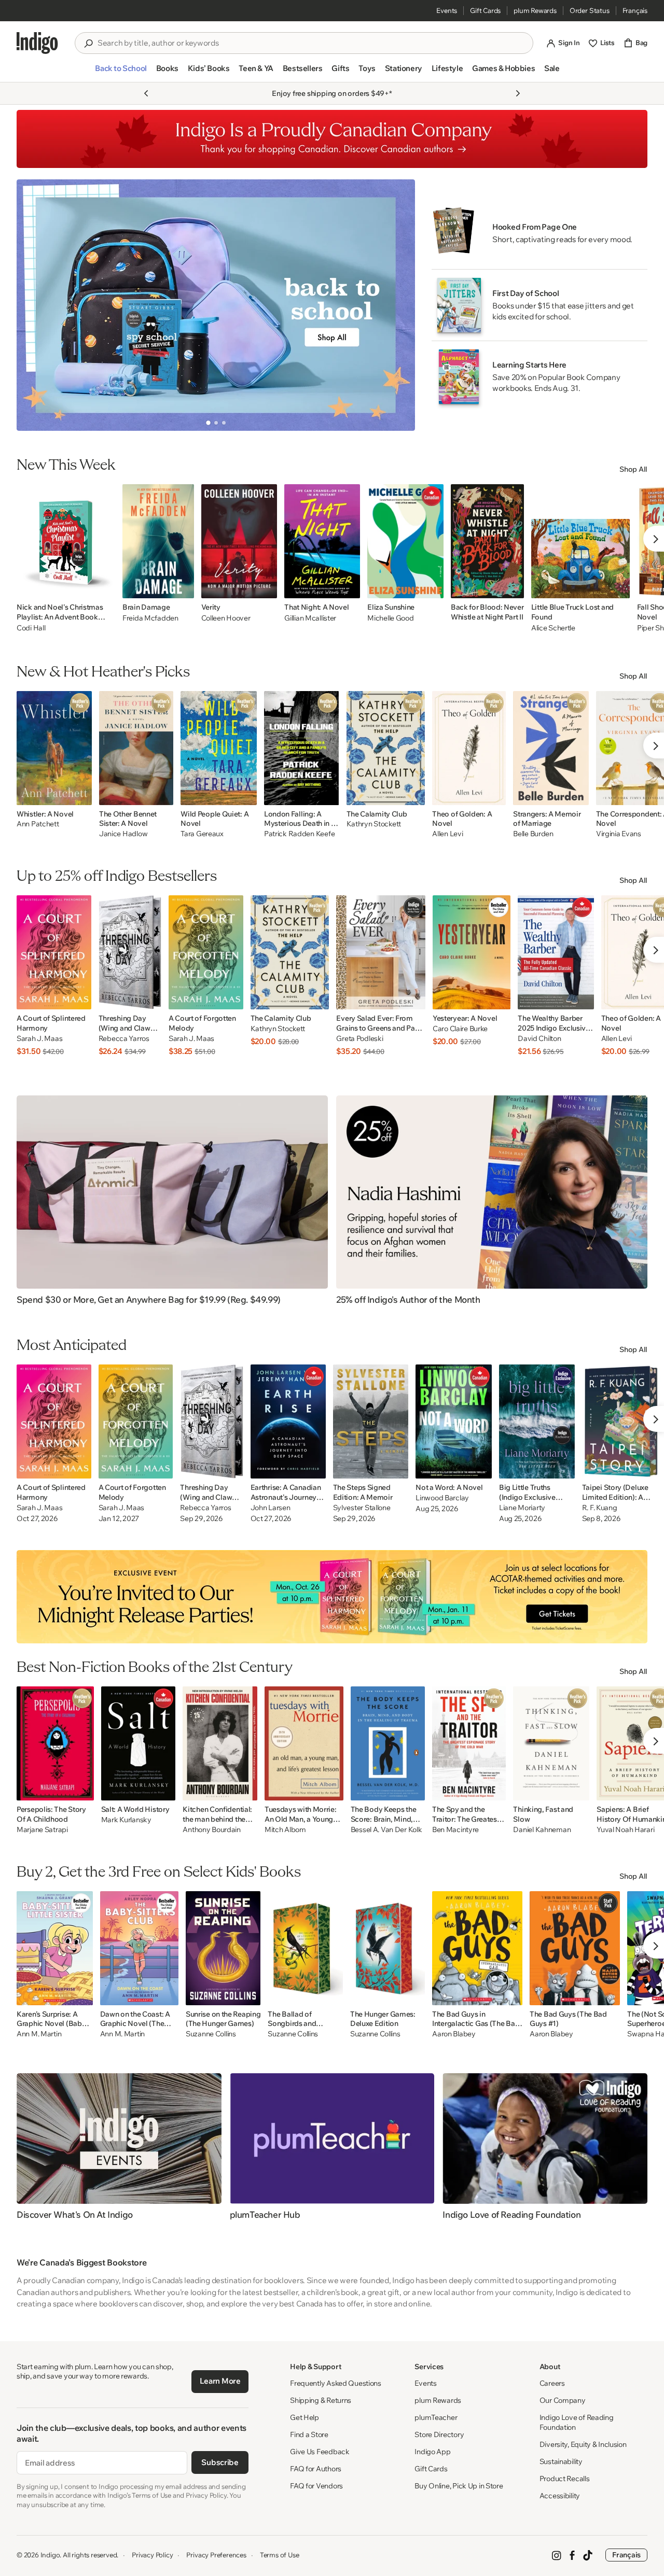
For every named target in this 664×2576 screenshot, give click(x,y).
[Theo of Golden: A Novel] (469, 748)
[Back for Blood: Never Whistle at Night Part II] (487, 541)
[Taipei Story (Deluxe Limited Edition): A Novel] (621, 1421)
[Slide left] (33, 305)
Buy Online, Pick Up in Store (459, 2486)
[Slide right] (398, 305)
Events (447, 10)
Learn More (220, 2381)
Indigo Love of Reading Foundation (577, 2422)
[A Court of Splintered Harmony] (54, 952)
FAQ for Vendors (316, 2486)
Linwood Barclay (442, 1498)
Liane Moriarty (522, 1508)
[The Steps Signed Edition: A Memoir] (371, 1421)
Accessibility (560, 2496)
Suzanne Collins (211, 2034)
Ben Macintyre (455, 1830)
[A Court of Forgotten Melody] (206, 952)
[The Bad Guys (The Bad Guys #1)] (575, 1948)
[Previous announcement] (146, 93)
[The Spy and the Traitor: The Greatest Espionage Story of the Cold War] (469, 1743)
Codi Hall (31, 628)
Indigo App (432, 2452)
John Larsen (271, 1508)
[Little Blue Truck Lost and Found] (580, 541)
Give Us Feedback (320, 2452)
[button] (121, 73)
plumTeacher (436, 2417)
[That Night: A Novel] (322, 541)
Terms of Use (280, 2555)
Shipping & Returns (321, 2400)
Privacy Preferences (216, 2555)
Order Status (590, 10)
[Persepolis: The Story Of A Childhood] (55, 1743)
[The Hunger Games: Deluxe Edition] (388, 1948)
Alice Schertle (553, 628)
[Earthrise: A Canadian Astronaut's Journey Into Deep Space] (288, 1421)
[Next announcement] (518, 93)
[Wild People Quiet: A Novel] (219, 748)
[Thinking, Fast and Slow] (551, 1743)
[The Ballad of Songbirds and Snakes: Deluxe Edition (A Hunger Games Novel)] (305, 1948)
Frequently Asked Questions (336, 2383)
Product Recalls (565, 2479)
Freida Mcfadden (150, 618)
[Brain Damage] (158, 541)
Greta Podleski (359, 1039)
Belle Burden (533, 834)
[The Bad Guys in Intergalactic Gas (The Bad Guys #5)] (477, 1948)
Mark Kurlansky (126, 1820)
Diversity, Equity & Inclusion (583, 2444)
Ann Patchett (38, 824)
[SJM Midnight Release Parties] (332, 1597)
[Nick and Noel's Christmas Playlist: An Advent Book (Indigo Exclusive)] (66, 541)
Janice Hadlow (123, 834)
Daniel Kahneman (542, 1830)
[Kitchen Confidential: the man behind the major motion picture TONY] (220, 1743)
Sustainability (561, 2461)
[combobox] (311, 43)
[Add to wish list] (104, 587)
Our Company (563, 2400)
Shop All (633, 469)
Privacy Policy (152, 2555)
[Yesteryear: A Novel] (472, 952)
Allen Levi (447, 834)
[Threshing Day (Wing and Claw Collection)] (130, 952)
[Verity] (239, 541)
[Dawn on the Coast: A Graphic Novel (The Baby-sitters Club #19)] (139, 1948)
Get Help (305, 2417)
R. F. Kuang (600, 1508)
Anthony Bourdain (212, 1830)
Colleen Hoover (226, 618)
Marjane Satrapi (42, 1830)
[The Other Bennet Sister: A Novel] (136, 748)
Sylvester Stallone (362, 1508)
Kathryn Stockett (374, 824)
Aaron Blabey (454, 2034)
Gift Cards (485, 10)
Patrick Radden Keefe (299, 834)
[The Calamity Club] (386, 748)
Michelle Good (390, 618)
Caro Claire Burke (460, 1029)
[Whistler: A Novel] (54, 748)
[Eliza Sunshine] (405, 541)
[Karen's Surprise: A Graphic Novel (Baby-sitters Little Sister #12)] (55, 1948)
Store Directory (439, 2434)
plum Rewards (535, 10)
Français (635, 10)
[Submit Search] (88, 44)
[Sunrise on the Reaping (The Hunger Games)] (223, 1948)
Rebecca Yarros (124, 1039)
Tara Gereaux (202, 834)
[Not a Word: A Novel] (454, 1421)
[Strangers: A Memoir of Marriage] (551, 748)
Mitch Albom (285, 1830)
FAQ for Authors (316, 2469)
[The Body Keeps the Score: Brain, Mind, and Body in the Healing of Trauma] (388, 1743)
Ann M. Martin (39, 2034)
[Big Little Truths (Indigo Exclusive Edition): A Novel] (537, 1421)
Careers (552, 2383)
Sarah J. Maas (39, 1039)
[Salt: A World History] (139, 1743)
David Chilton (539, 1039)
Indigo (50, 2555)
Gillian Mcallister (310, 618)
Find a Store (309, 2434)
